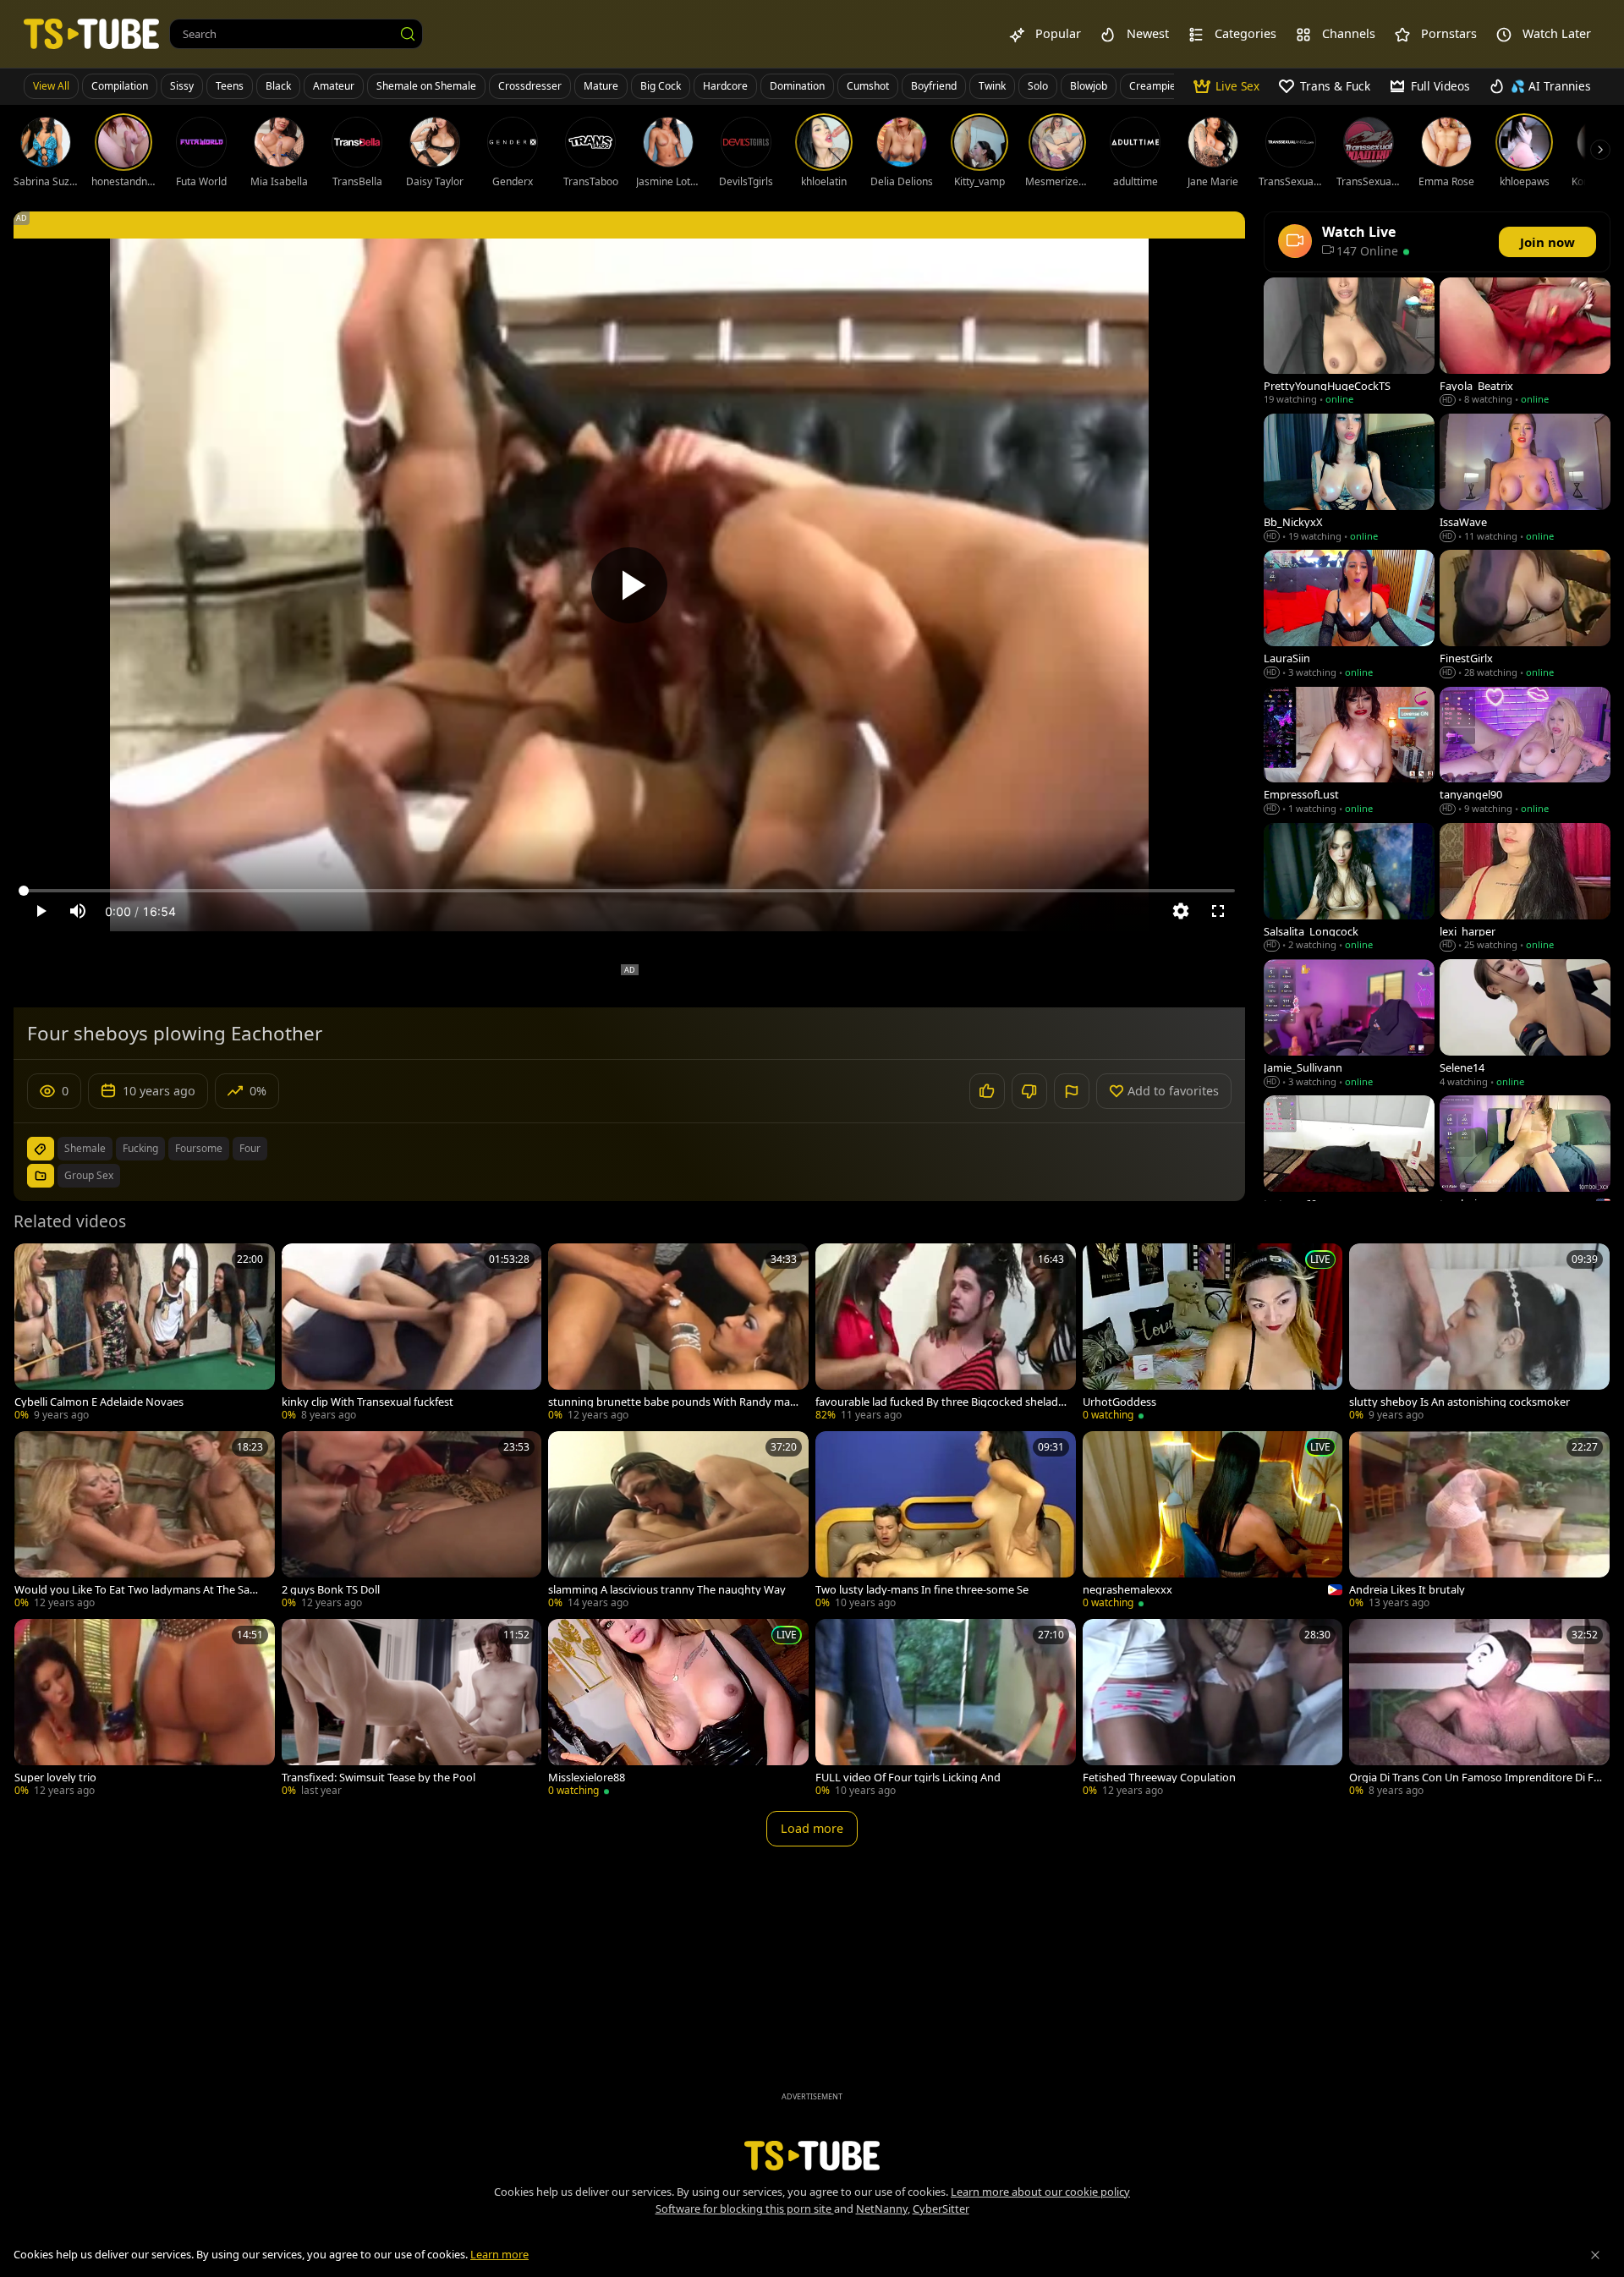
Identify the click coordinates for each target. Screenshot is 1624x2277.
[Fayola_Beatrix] (1525, 343)
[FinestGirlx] (1525, 615)
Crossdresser (530, 86)
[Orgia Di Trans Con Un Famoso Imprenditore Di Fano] (1479, 1709)
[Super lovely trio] (145, 1709)
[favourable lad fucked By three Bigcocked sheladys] (946, 1334)
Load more (812, 1828)
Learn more (499, 2254)
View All (51, 86)
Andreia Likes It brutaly (1407, 1590)
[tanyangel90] (1525, 752)
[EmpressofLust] (1349, 752)
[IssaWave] (1525, 479)
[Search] (408, 34)
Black (278, 86)
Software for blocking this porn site (745, 2208)
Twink (992, 86)
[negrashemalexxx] (1213, 1522)
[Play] (629, 585)
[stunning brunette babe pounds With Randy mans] (678, 1334)
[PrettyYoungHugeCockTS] (1349, 343)
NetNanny (882, 2208)
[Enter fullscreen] (1218, 911)
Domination (797, 86)
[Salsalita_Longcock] (1349, 889)
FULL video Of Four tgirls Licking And (908, 1778)
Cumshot (868, 86)
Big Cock (661, 86)
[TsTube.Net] (91, 33)
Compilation (120, 86)
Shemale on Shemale (426, 86)
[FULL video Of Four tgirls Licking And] (946, 1709)
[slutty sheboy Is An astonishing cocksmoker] (1479, 1334)
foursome (199, 1148)
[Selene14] (1525, 1025)
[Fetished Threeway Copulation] (1213, 1709)
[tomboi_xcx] (1525, 1161)
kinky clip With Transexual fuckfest (368, 1402)
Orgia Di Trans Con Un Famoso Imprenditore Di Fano (1474, 1778)
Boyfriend (934, 86)
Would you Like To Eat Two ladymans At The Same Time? (140, 1590)
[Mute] (78, 911)
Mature (601, 86)
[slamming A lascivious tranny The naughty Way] (678, 1522)
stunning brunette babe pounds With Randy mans (672, 1402)
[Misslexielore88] (678, 1709)
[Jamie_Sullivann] (1349, 1025)
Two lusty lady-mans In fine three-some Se (922, 1590)
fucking (140, 1148)
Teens (230, 86)
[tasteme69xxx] (1349, 1161)
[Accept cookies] (1595, 2255)
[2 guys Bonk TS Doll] (412, 1522)
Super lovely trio (55, 1778)
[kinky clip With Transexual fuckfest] (412, 1334)
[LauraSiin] (1349, 615)
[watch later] (35, 1264)
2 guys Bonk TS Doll (331, 1590)
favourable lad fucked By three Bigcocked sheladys (940, 1402)
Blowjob (1089, 86)
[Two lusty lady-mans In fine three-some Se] (946, 1522)
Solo (1038, 86)
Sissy (182, 86)
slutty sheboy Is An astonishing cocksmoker (1459, 1402)
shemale (85, 1148)
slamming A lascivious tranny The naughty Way (667, 1590)
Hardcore (725, 86)
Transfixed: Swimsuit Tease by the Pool (379, 1778)
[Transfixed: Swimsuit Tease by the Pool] (412, 1709)
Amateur (334, 86)
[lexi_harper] (1525, 889)
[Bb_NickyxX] (1349, 479)
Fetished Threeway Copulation (1159, 1778)
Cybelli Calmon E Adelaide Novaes (99, 1402)
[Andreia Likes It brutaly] (1479, 1522)
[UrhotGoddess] (1213, 1334)
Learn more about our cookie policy (1040, 2192)
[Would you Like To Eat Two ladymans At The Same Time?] (145, 1522)
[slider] (629, 891)
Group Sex (89, 1175)
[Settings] (1181, 911)
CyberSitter (941, 2208)
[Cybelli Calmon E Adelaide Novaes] (145, 1334)
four (250, 1148)
